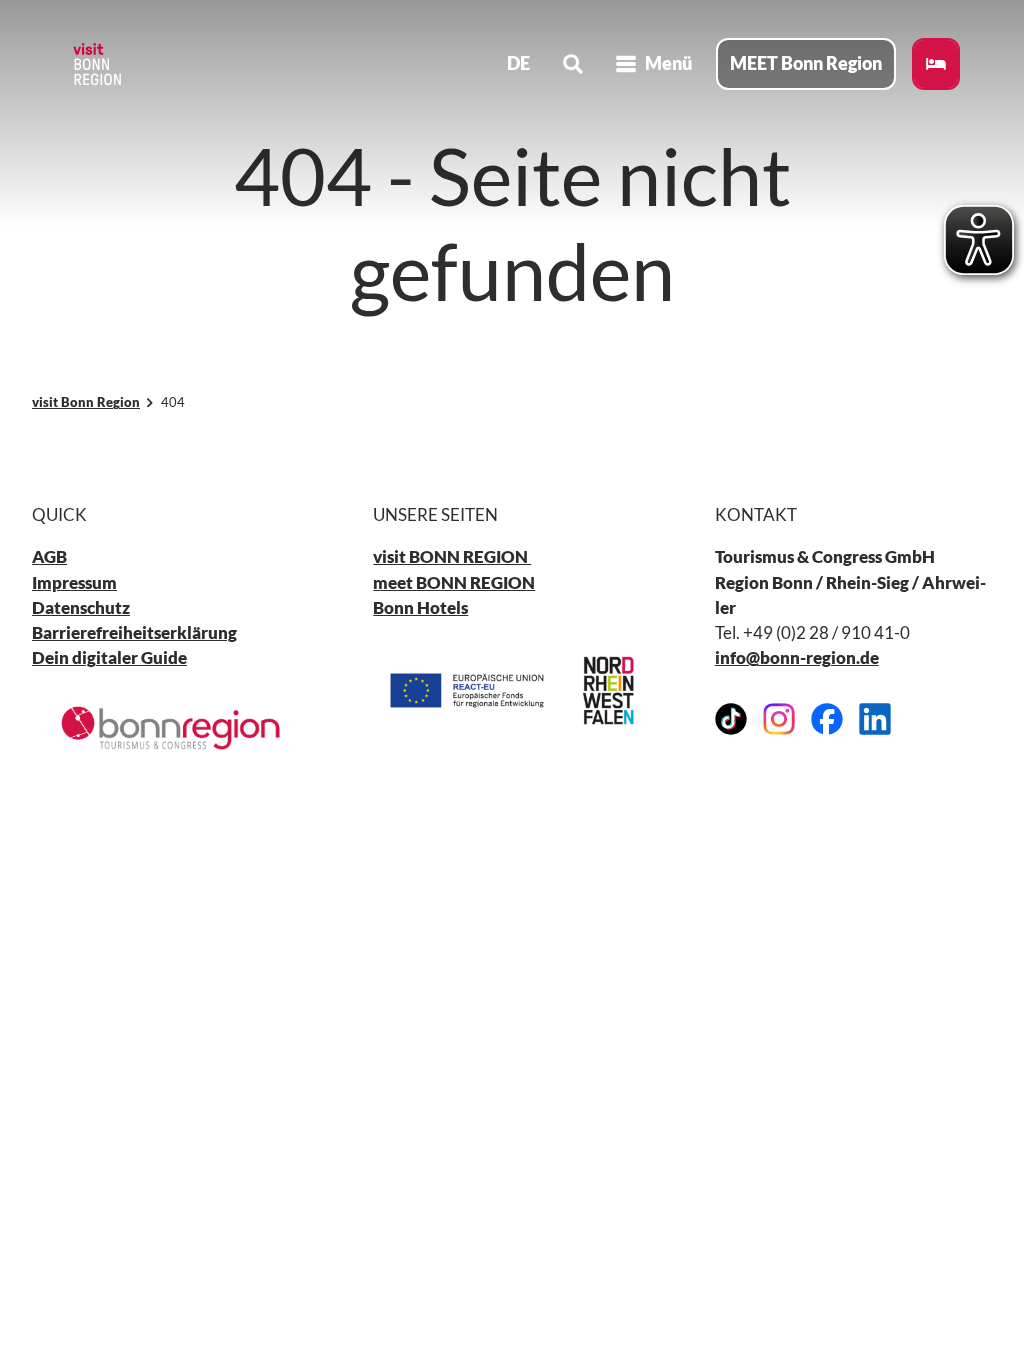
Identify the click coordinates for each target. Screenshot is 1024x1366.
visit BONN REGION (452, 556)
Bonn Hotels (420, 607)
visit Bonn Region (86, 402)
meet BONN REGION (454, 582)
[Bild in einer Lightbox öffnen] (170, 728)
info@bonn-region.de (797, 657)
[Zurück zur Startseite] (96, 64)
